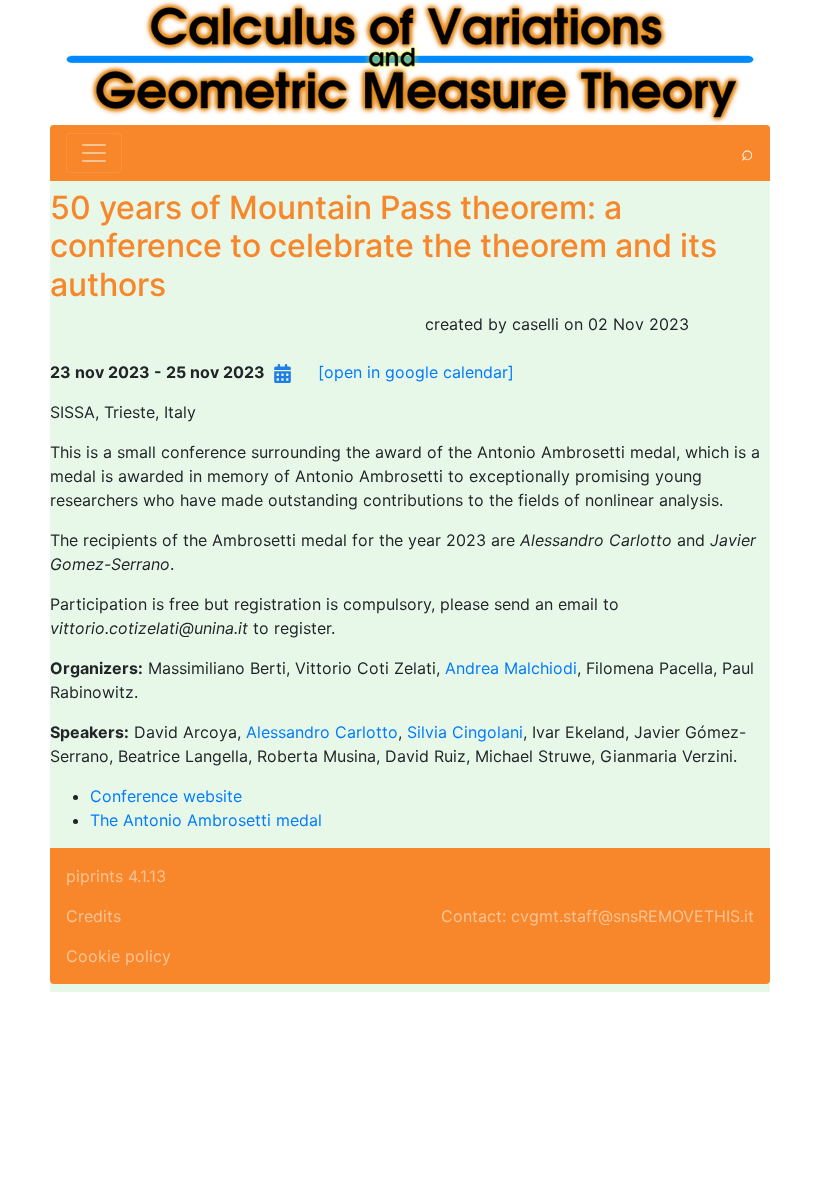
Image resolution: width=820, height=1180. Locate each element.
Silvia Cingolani (465, 732)
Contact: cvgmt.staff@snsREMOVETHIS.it (597, 916)
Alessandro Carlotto (322, 732)
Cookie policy (118, 956)
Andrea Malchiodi (511, 668)
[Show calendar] (282, 372)
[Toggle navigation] (94, 153)
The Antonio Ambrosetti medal (206, 820)
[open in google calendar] (416, 372)
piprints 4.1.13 (116, 876)
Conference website (166, 796)
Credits (93, 916)
